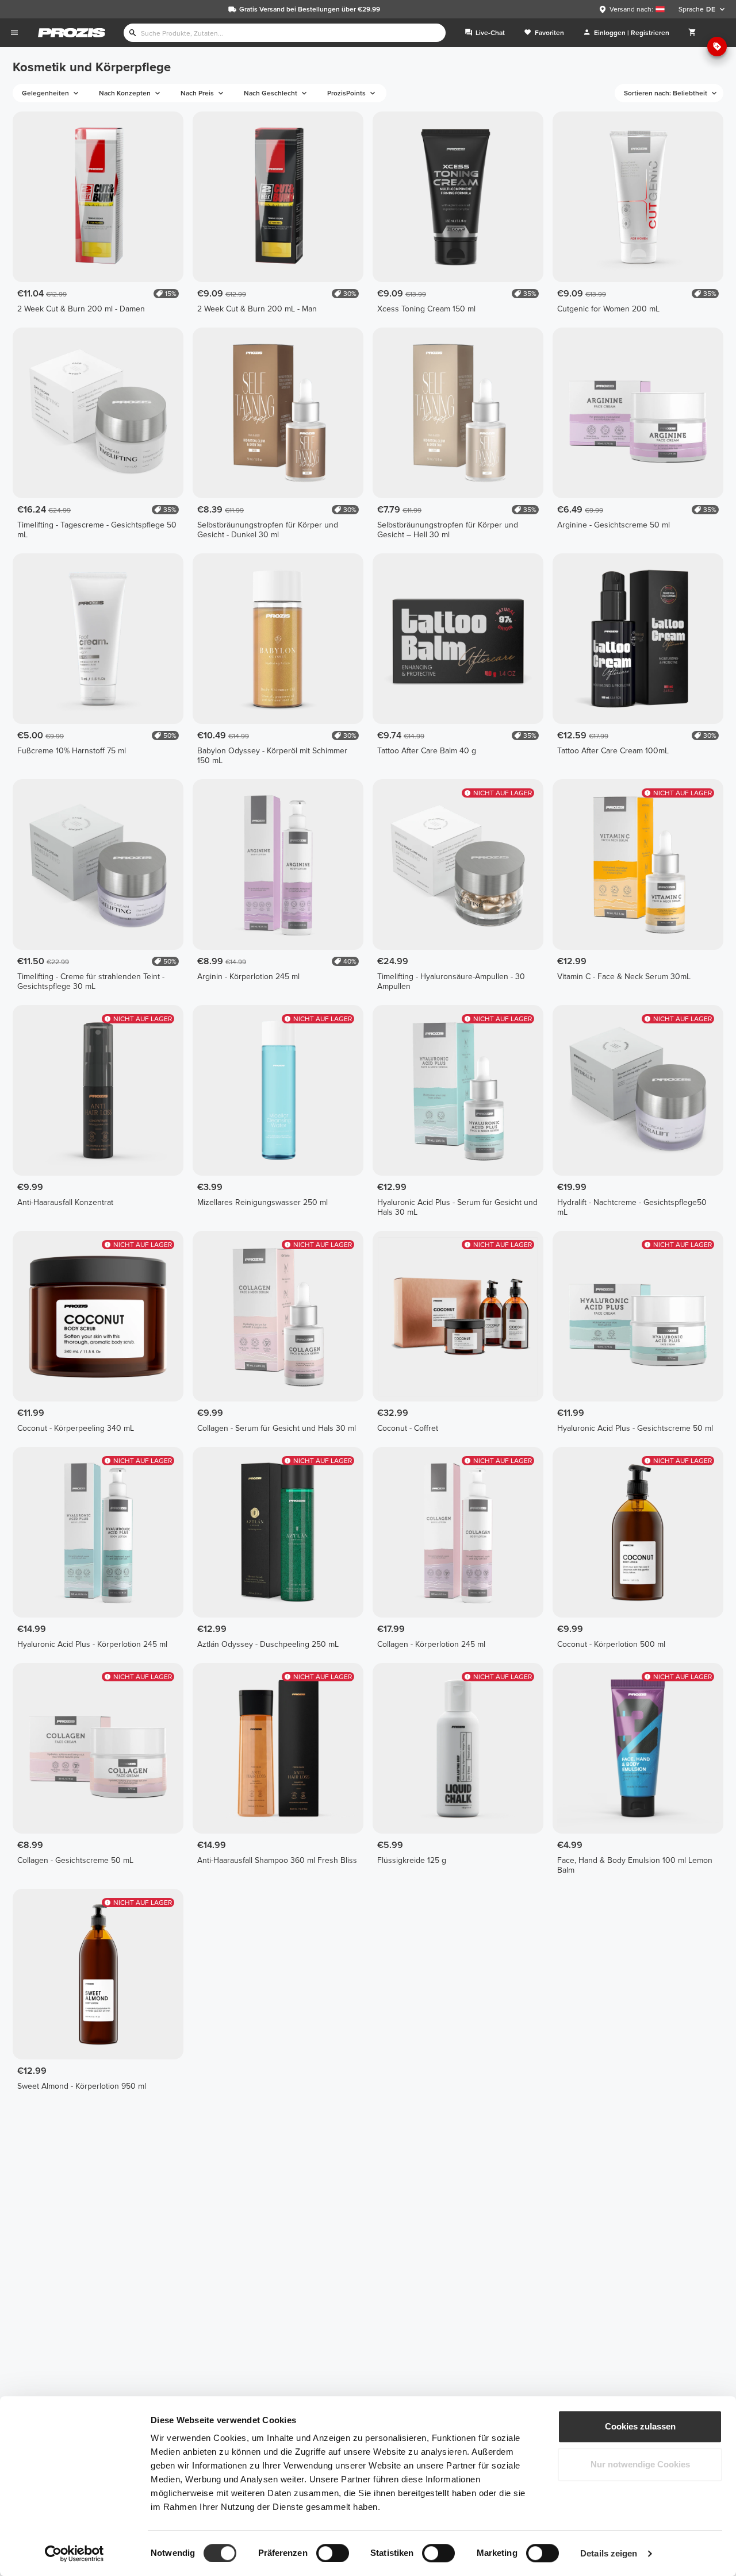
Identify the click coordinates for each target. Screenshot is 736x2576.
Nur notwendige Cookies (640, 2464)
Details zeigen (609, 2553)
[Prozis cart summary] (692, 33)
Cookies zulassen (640, 2426)
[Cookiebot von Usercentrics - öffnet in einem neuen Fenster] (74, 2554)
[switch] (333, 2553)
